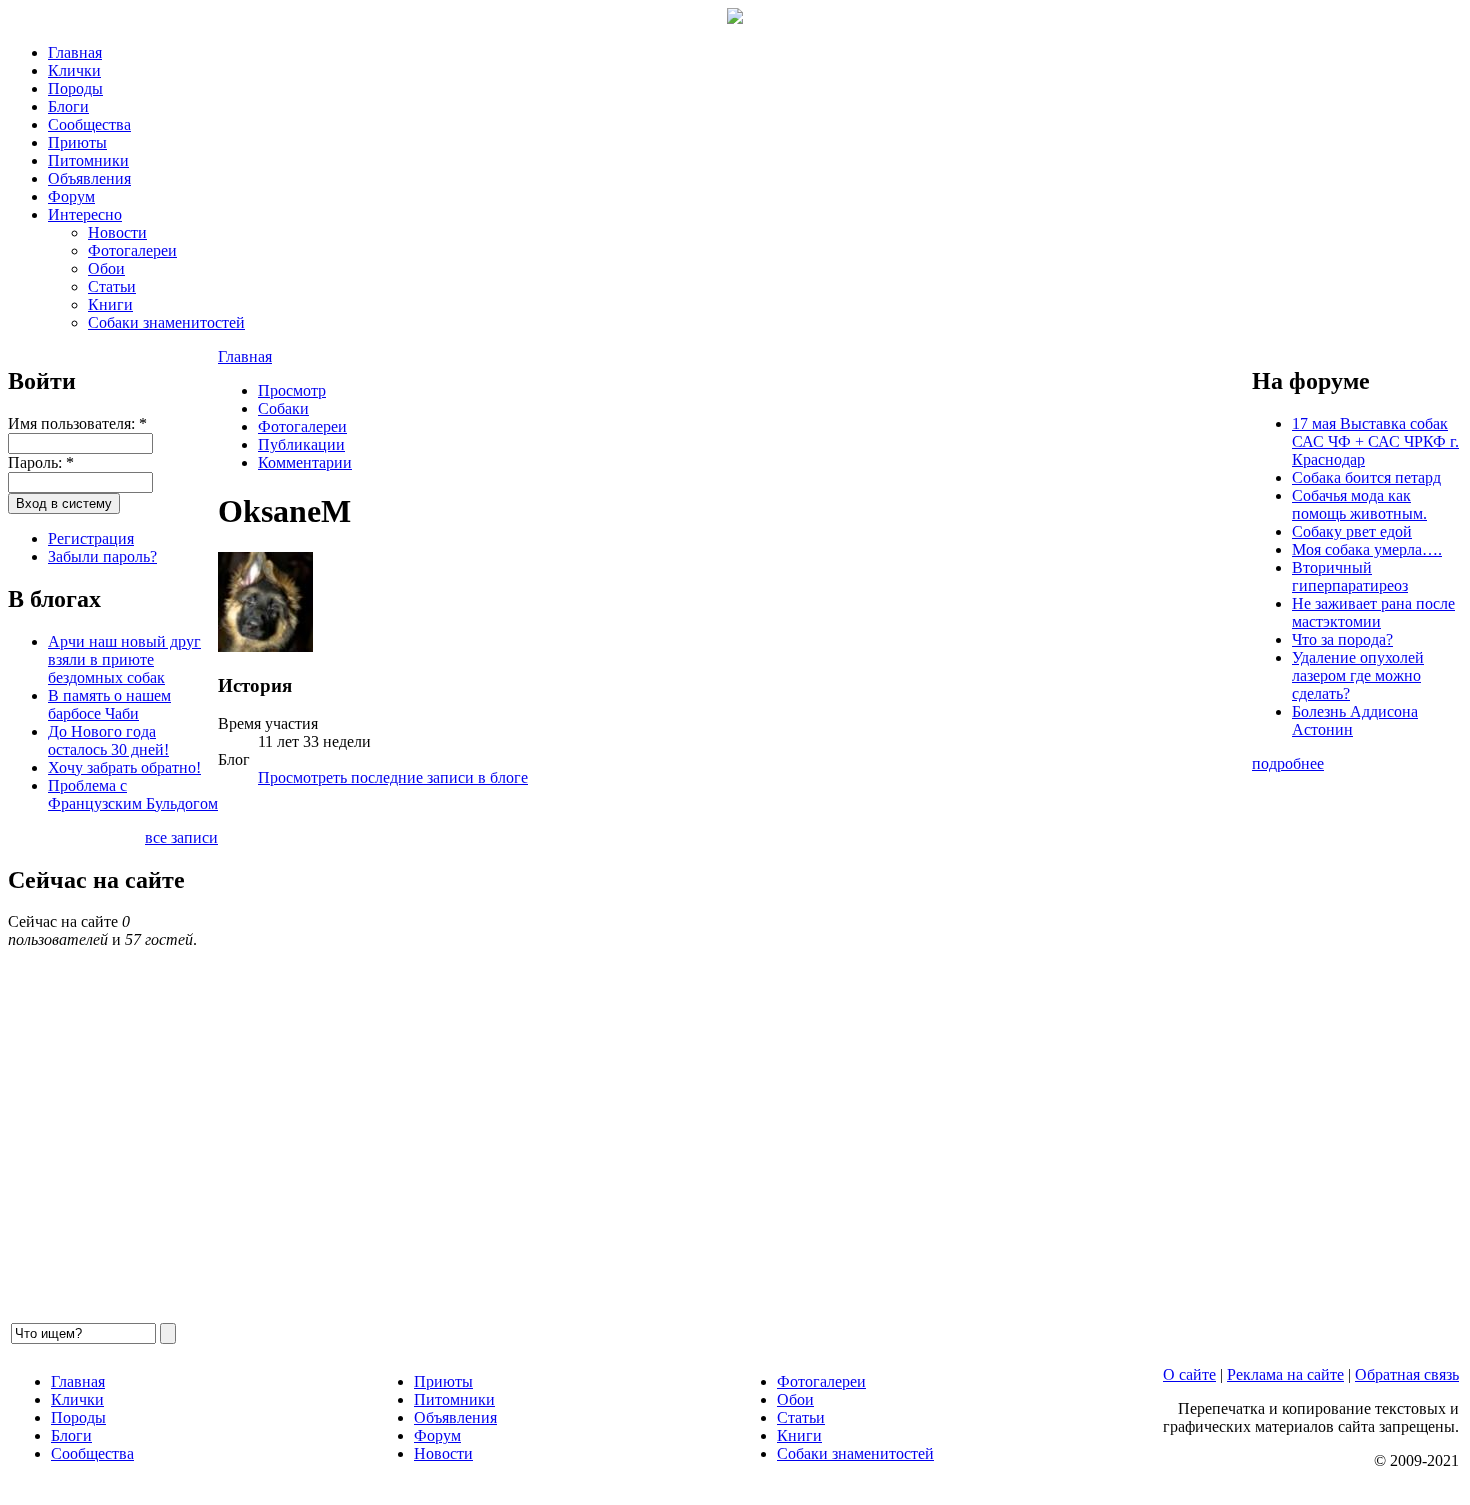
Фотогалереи (132, 250)
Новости (117, 232)
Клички (74, 70)
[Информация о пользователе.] (265, 646)
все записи (181, 837)
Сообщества (89, 124)
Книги (110, 304)
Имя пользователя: (77, 423)
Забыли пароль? (102, 556)
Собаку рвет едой (1352, 531)
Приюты (77, 142)
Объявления (89, 178)
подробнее (1288, 763)
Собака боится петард (1366, 477)
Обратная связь (1407, 1374)
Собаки (283, 408)
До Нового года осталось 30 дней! (108, 740)
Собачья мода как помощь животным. (1359, 504)
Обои (106, 268)
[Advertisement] (735, 1061)
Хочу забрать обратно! (124, 767)
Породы (75, 88)
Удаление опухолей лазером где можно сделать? (1358, 675)
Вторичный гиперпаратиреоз (1350, 576)
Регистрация (91, 538)
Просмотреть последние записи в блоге (393, 777)
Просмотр (292, 390)
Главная (75, 52)
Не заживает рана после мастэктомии (1373, 612)
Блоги (68, 106)
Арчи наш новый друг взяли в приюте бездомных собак (124, 659)
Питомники (88, 160)
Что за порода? (1342, 639)
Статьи (112, 286)
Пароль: (41, 462)
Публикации (301, 444)
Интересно (85, 214)
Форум (71, 196)
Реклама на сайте (1285, 1374)
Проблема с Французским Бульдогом (133, 794)
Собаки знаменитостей (166, 322)
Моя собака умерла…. (1367, 549)
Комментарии (305, 462)
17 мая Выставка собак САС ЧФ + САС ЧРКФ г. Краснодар (1375, 441)
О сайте (1189, 1374)
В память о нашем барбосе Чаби (109, 704)
